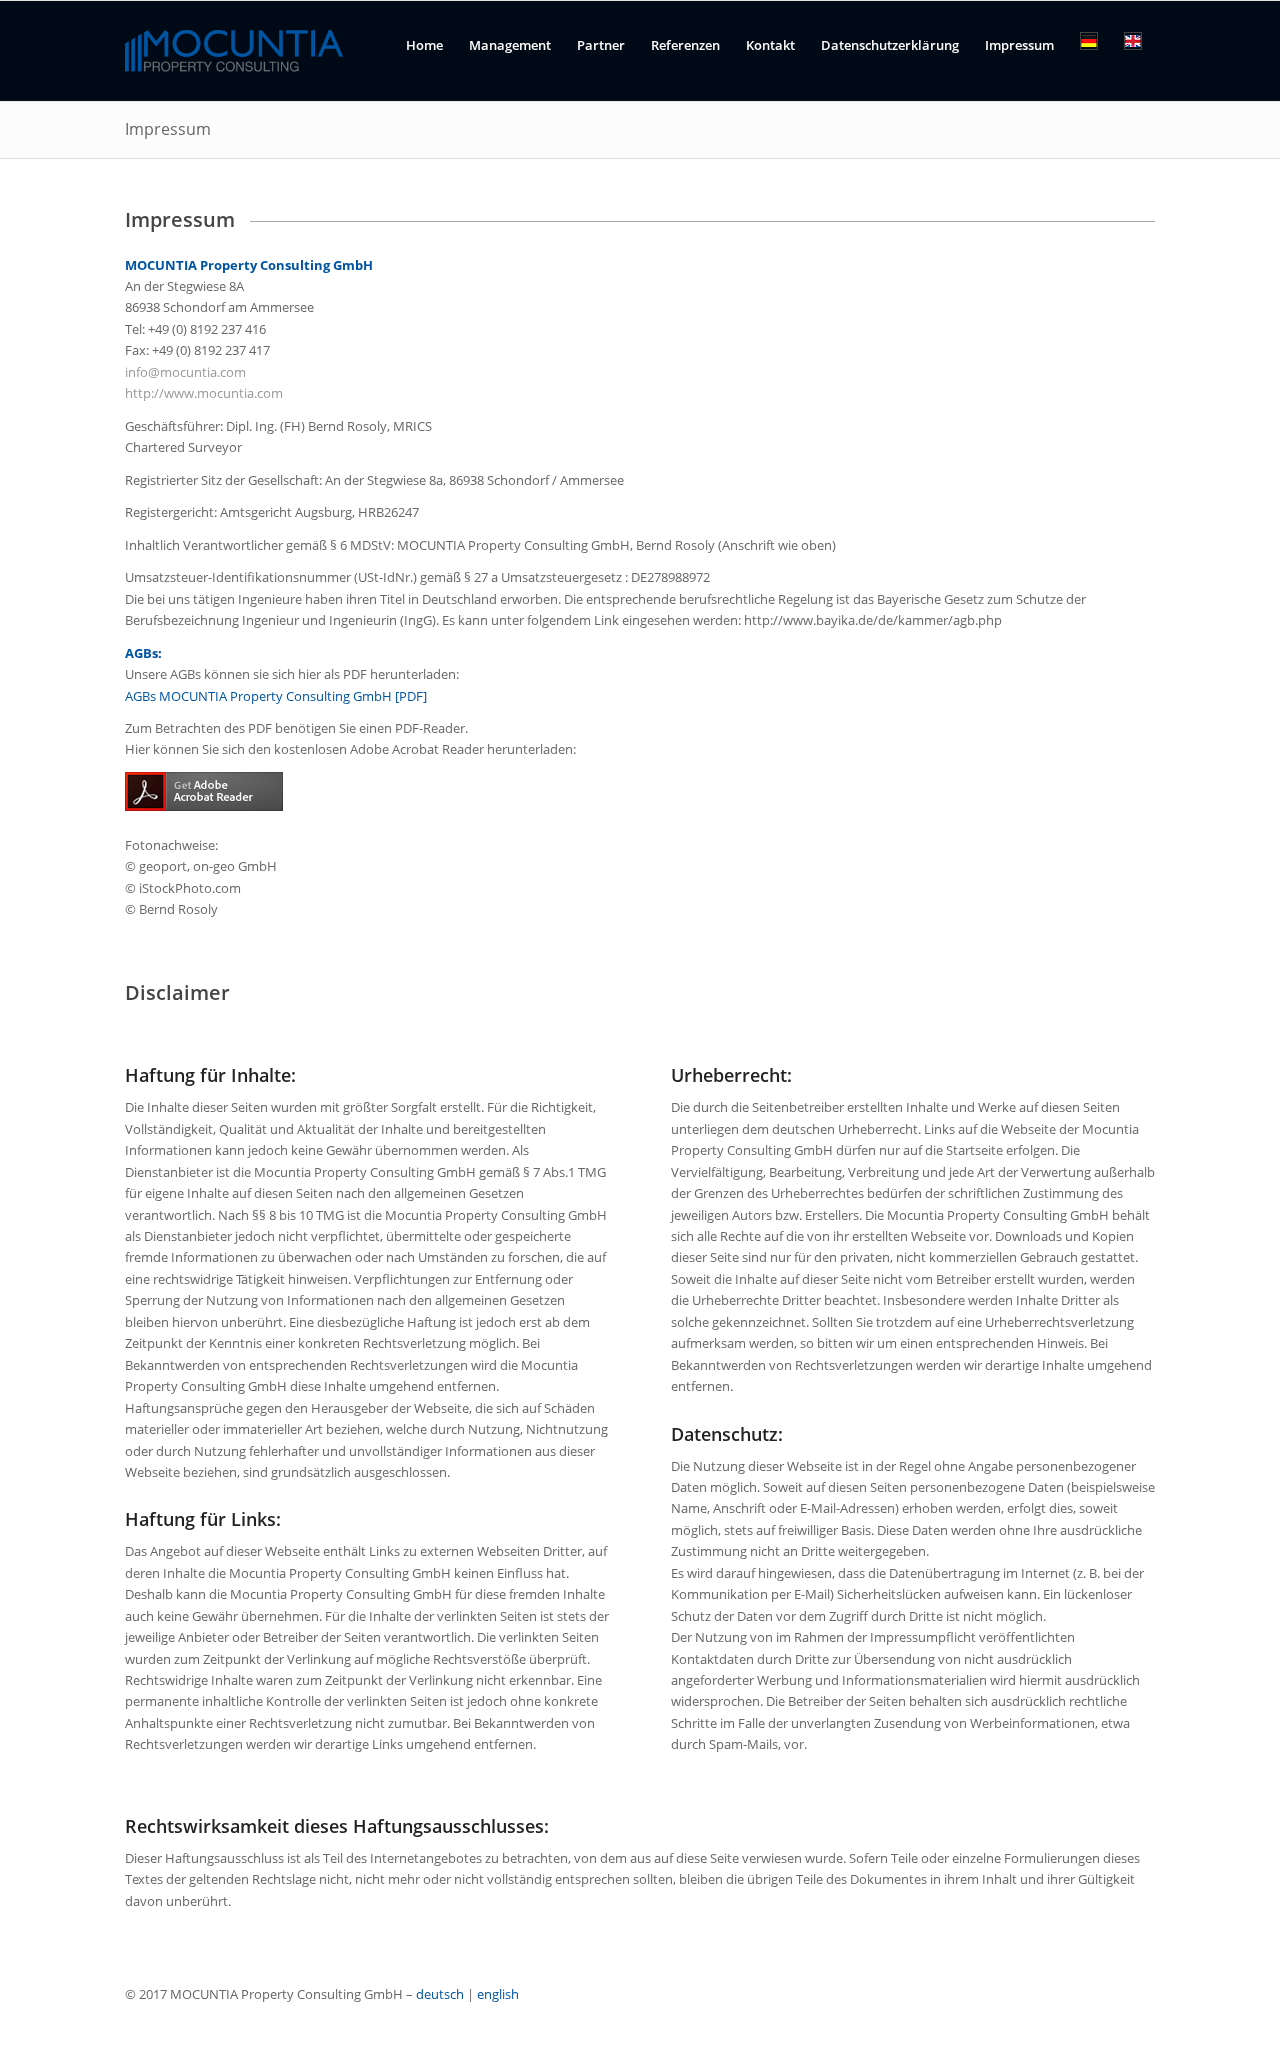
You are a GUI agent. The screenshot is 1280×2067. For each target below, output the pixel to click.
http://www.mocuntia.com (204, 393)
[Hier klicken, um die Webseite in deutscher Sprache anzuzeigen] (1089, 59)
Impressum (168, 129)
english (498, 1994)
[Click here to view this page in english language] (1133, 59)
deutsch (440, 1994)
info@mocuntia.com (185, 372)
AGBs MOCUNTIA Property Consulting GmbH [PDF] (276, 696)
